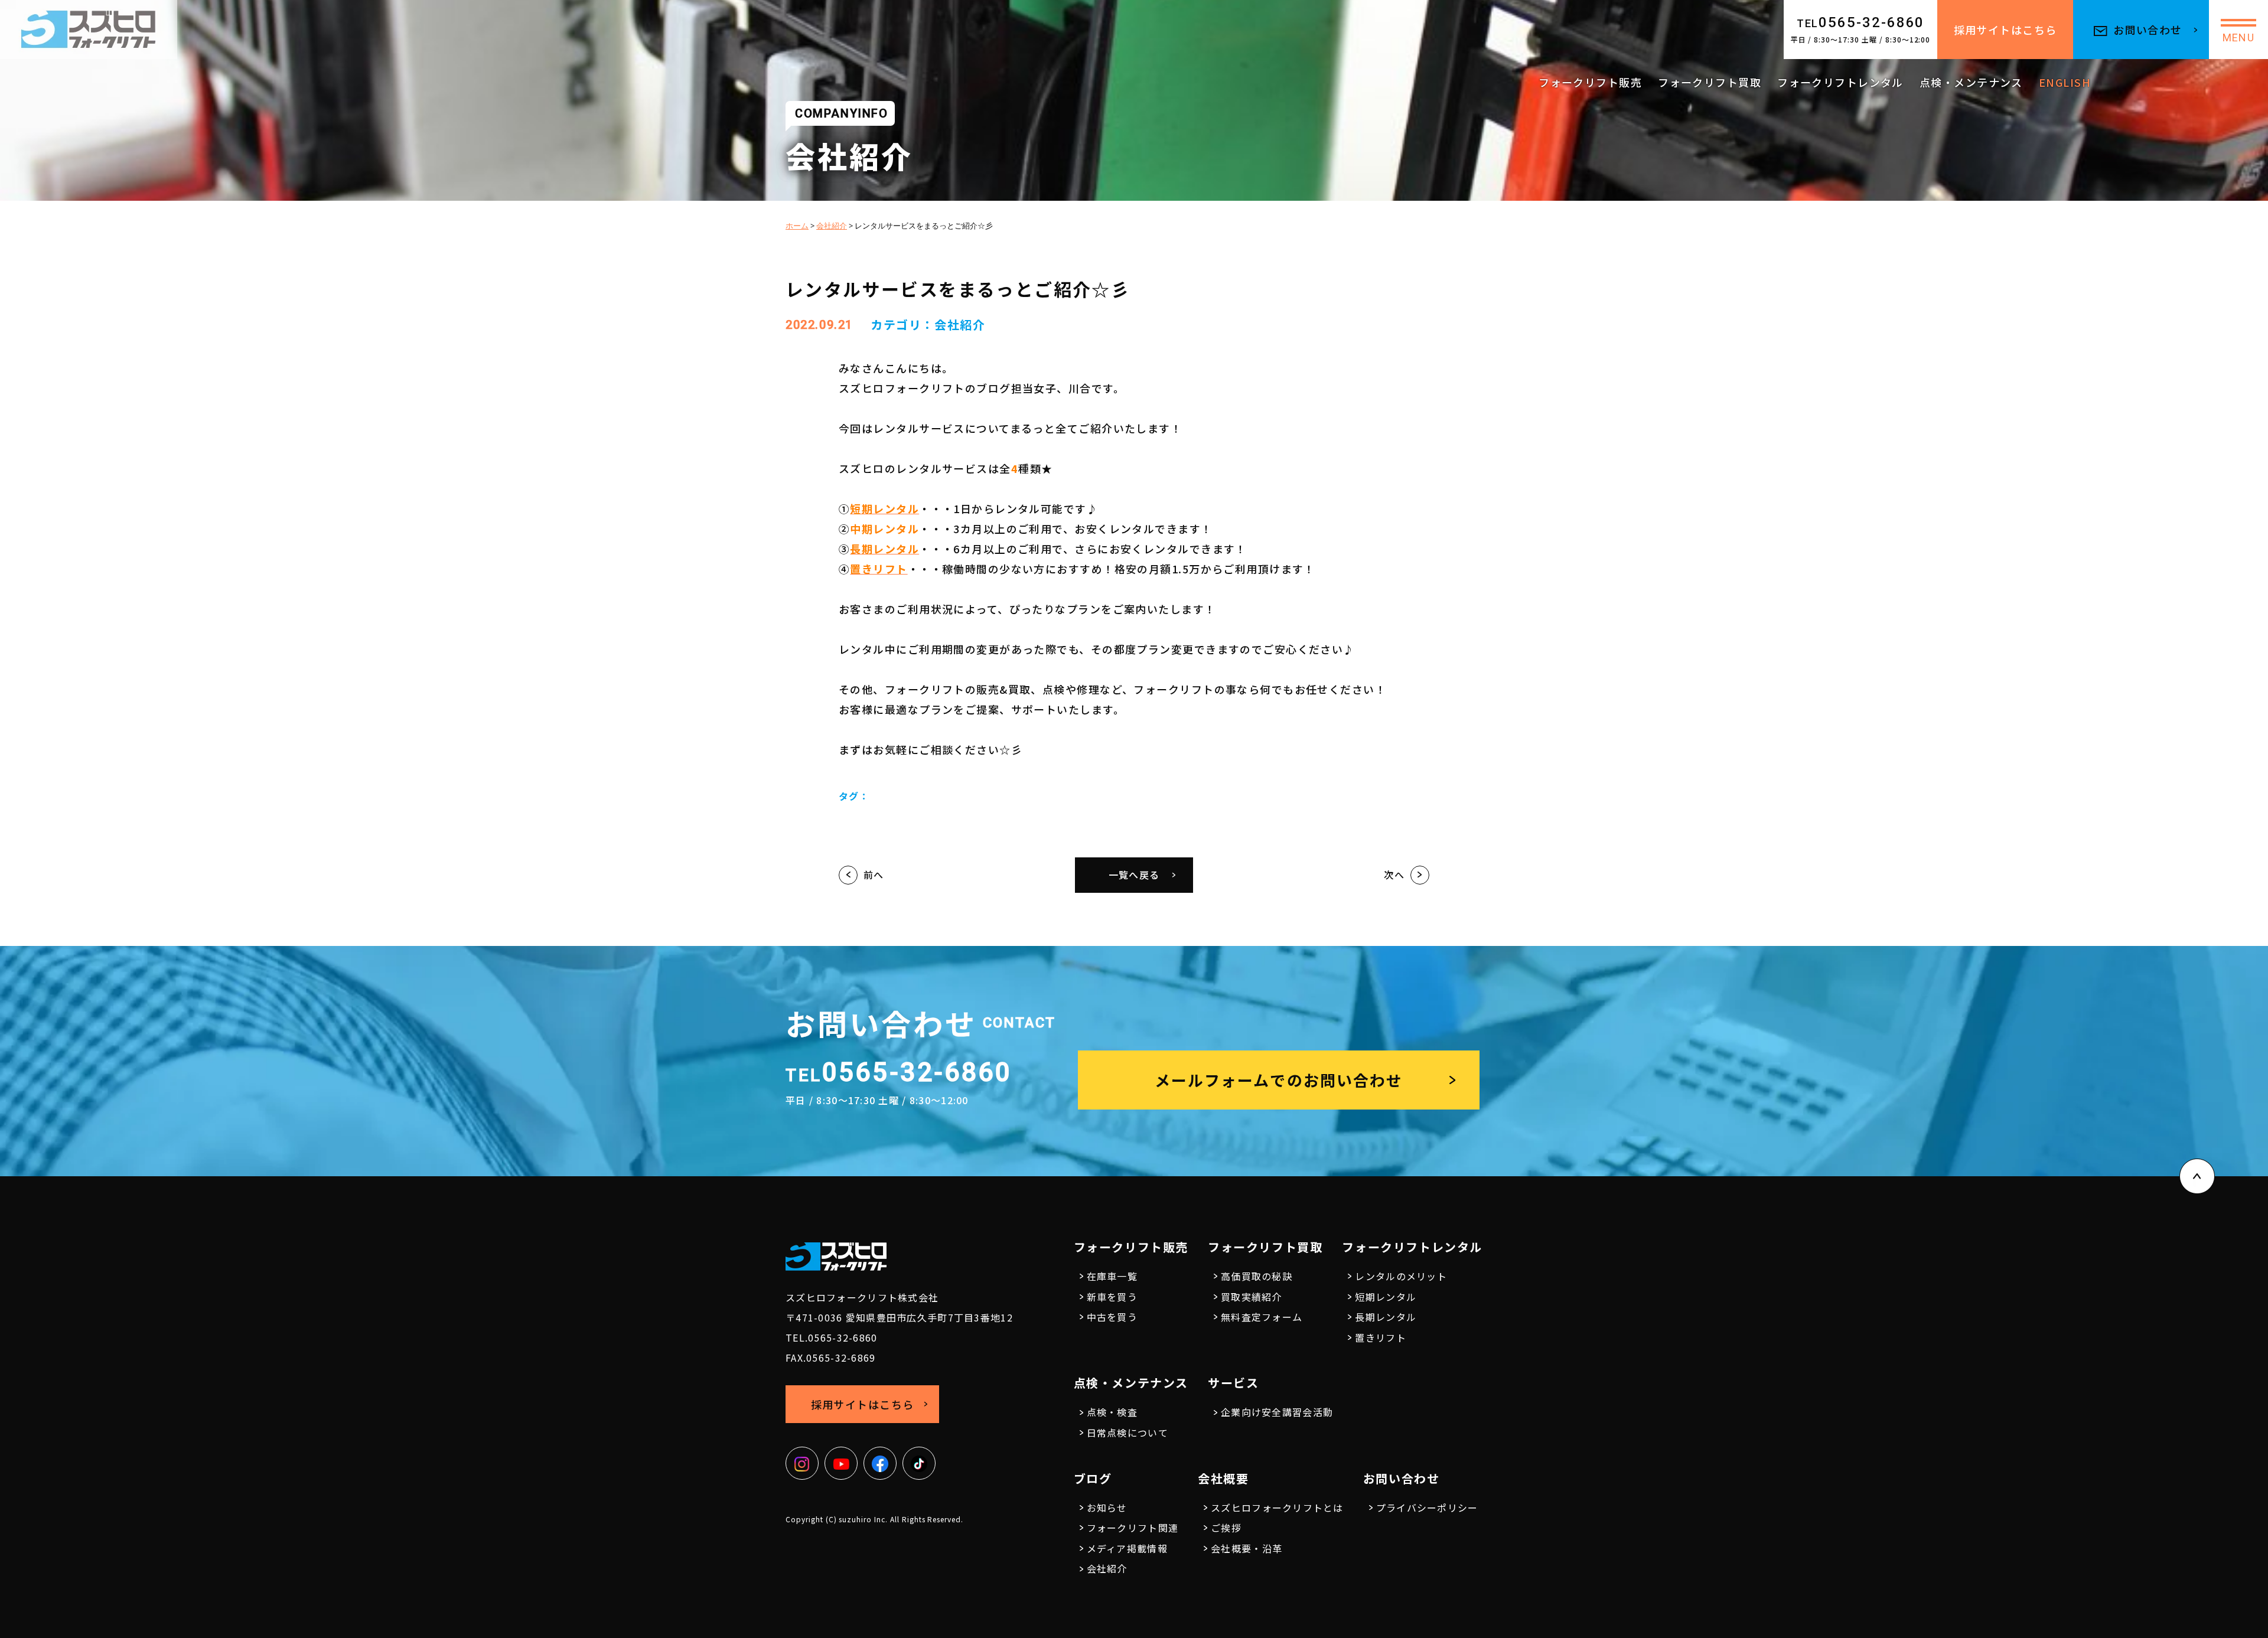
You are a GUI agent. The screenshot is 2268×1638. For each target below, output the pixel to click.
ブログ (1093, 1478)
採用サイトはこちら (2005, 30)
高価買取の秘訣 (1257, 1276)
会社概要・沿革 (1247, 1548)
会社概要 (1223, 1478)
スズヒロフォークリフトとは (1277, 1508)
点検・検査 (1112, 1412)
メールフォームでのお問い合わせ (1279, 1080)
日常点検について (1128, 1433)
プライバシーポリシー (1427, 1508)
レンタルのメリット (1401, 1276)
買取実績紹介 (1252, 1297)
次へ (1394, 875)
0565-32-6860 (1861, 22)
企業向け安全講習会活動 (1277, 1412)
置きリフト (1380, 1337)
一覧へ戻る (1134, 875)
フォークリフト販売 (1590, 82)
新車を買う (1112, 1297)
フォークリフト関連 (1133, 1528)
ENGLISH (2065, 82)
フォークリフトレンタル (1840, 82)
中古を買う (1112, 1317)
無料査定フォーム (1262, 1317)
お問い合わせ (2148, 30)
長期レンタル (1386, 1317)
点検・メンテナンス (1971, 82)
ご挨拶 (1226, 1528)
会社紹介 (960, 324)
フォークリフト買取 (1710, 82)
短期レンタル (1386, 1297)
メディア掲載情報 (1127, 1548)
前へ (874, 875)
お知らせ (1107, 1508)
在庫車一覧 (1112, 1276)
